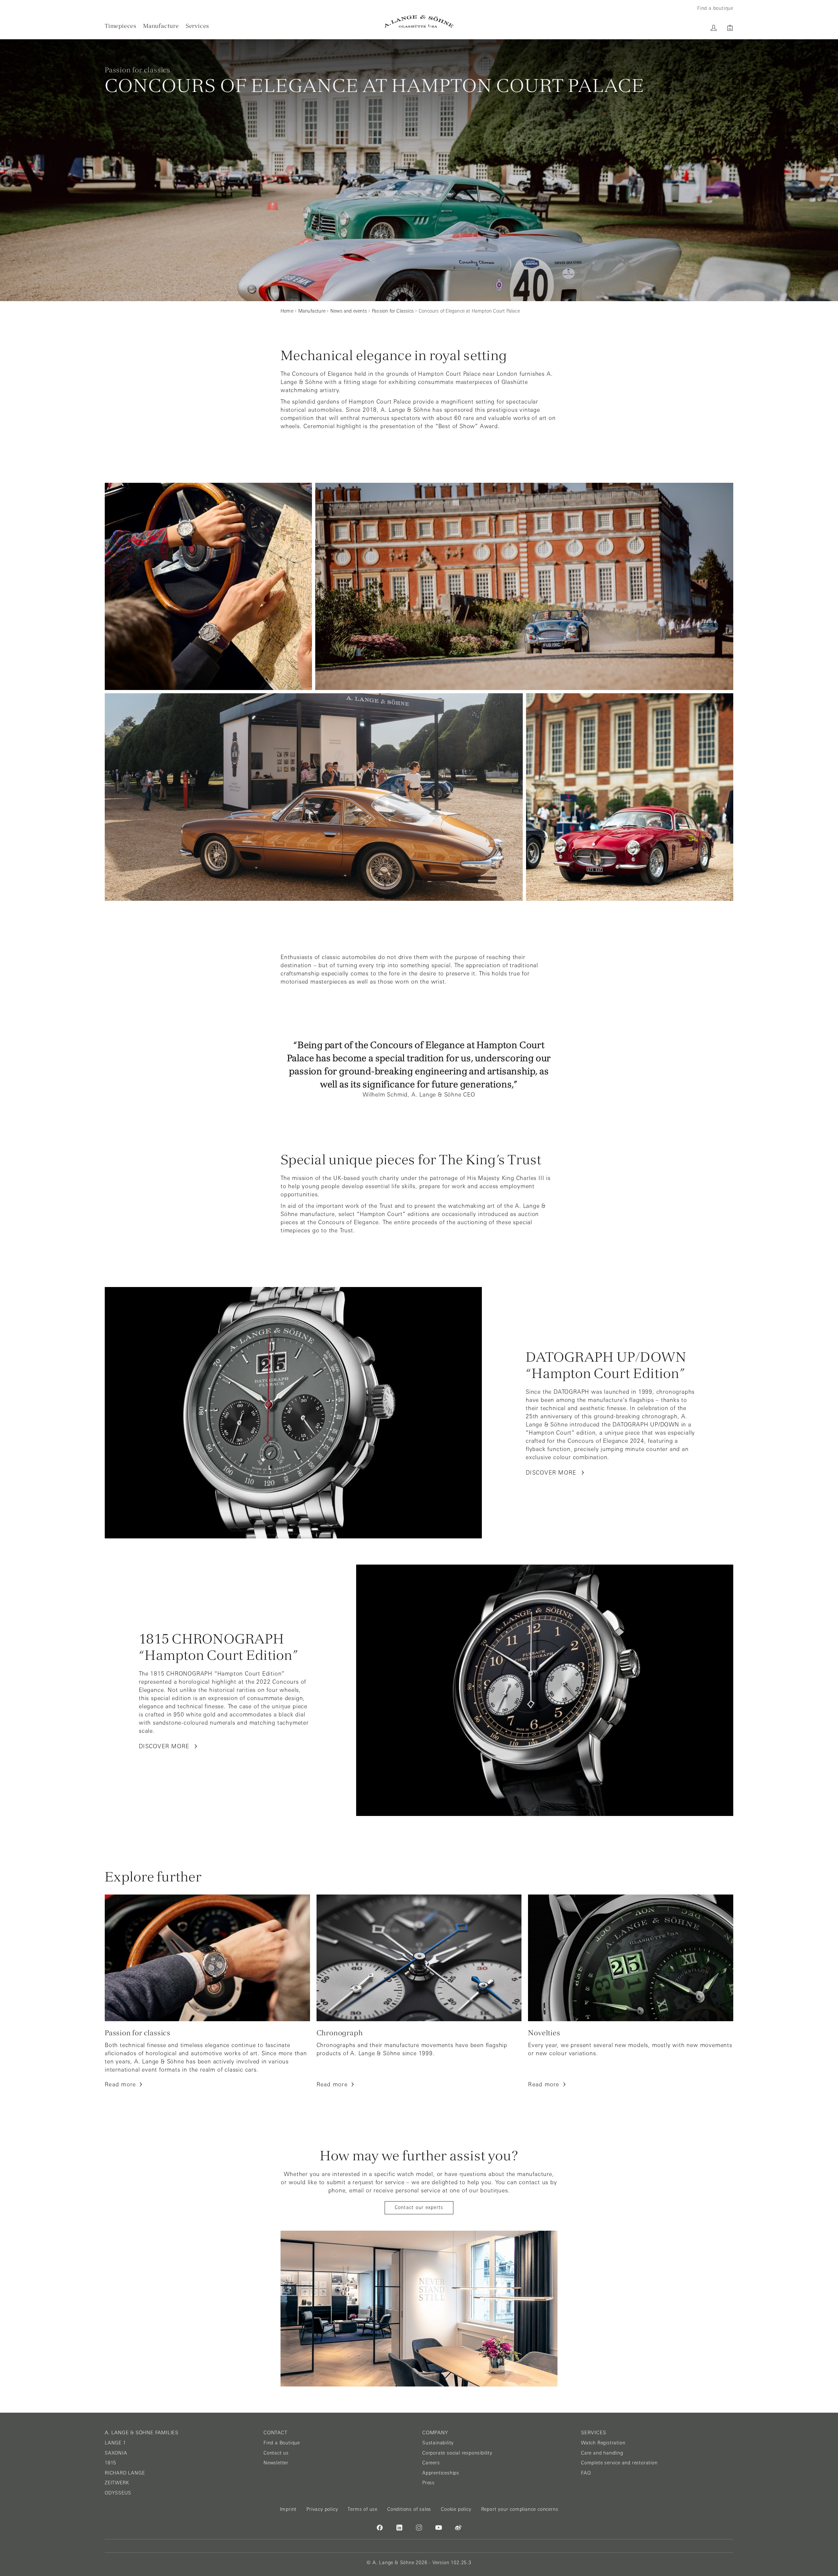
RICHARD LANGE (125, 2473)
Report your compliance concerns (520, 2509)
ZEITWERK (117, 2483)
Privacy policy (322, 2509)
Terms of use (363, 2509)
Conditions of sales (409, 2509)
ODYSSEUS (118, 2493)
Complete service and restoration (619, 2463)
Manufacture (161, 26)
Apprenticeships (441, 2473)
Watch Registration (603, 2443)
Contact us (276, 2453)
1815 (110, 2463)
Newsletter (276, 2463)
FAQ (586, 2473)
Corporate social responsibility (457, 2453)
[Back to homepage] (419, 21)
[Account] (714, 28)
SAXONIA (116, 2453)
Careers (431, 2463)
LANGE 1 (115, 2443)
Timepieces (121, 26)
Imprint (288, 2509)
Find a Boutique (282, 2443)
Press (428, 2483)
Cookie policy (456, 2509)
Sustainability (438, 2443)
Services (197, 26)
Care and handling (602, 2453)
